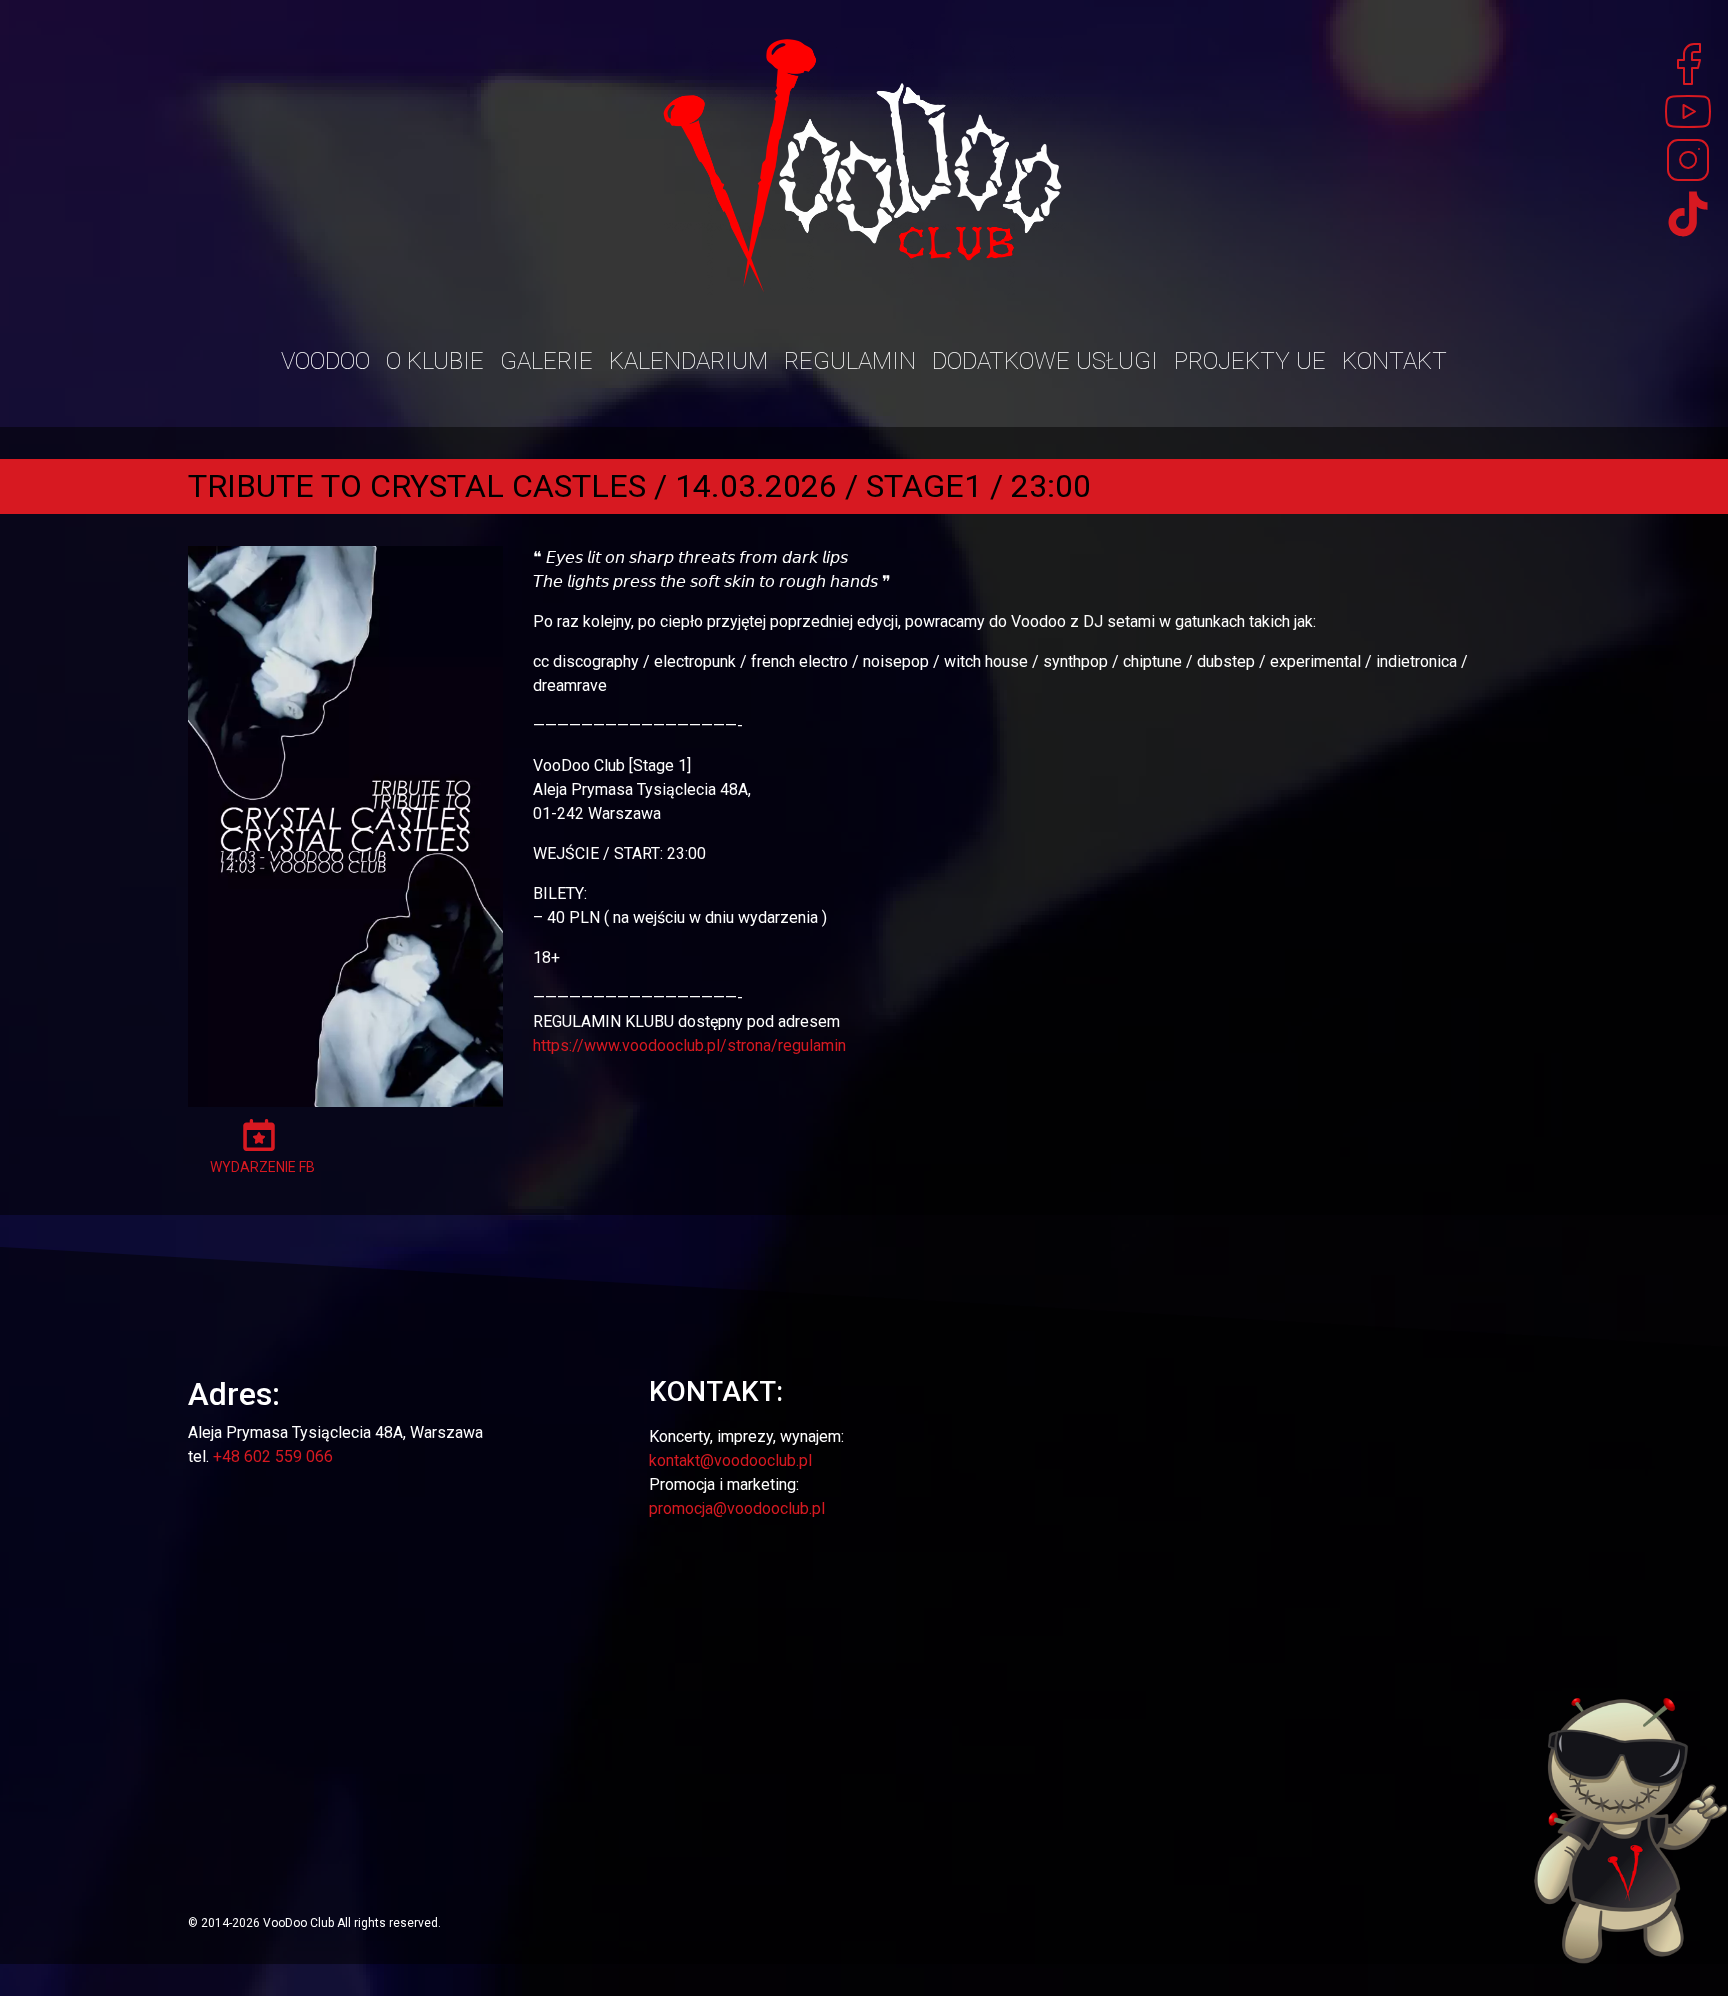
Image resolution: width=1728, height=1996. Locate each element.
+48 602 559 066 (273, 1456)
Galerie (546, 361)
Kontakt (1394, 361)
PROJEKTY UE (1250, 361)
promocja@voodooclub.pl (737, 1508)
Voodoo (325, 361)
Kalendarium (688, 361)
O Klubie (435, 361)
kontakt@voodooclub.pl (730, 1460)
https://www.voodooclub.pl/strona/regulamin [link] (689, 1045)
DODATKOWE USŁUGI (1045, 361)
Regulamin (850, 361)
